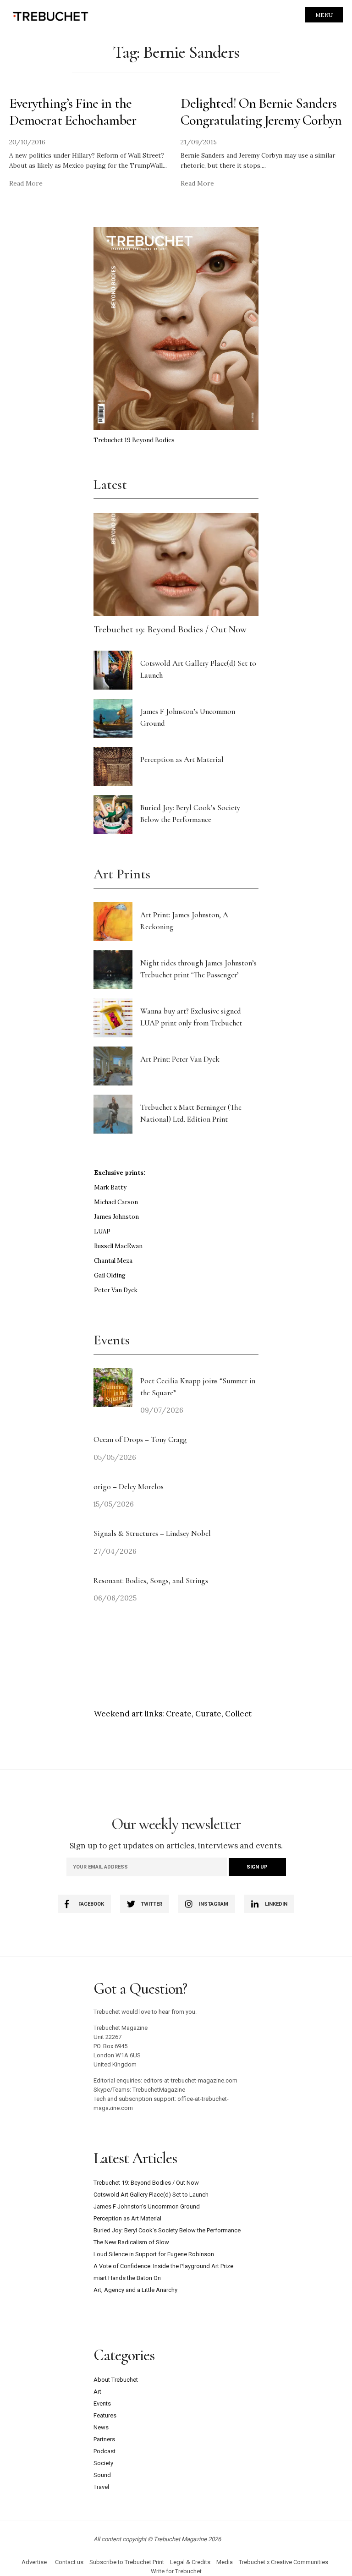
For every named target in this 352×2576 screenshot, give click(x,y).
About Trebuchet (116, 2380)
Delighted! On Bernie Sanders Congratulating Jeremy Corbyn (261, 112)
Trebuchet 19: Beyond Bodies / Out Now (170, 629)
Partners (104, 2439)
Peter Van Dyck (116, 1290)
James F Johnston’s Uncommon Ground (147, 2206)
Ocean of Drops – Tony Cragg (140, 1439)
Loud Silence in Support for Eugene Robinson (154, 2254)
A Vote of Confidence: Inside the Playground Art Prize (163, 2266)
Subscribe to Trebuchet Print (127, 2562)
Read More (26, 183)
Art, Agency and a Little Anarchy (135, 2290)
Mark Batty (110, 1187)
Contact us (69, 2562)
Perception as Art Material (182, 759)
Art (97, 2392)
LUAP (102, 1231)
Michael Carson (116, 1202)
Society (103, 2463)
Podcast (104, 2451)
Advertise (34, 2562)
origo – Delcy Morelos (129, 1487)
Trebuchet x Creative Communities (283, 2562)
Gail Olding (110, 1275)
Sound (102, 2475)
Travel (101, 2487)
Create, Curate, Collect (209, 1714)
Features (105, 2415)
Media (225, 2562)
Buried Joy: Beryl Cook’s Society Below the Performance (167, 2230)
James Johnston (116, 1217)
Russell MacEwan (118, 1246)
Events (102, 2403)
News (101, 2427)
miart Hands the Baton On (127, 2278)
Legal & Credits (190, 2562)
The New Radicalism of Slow (131, 2242)
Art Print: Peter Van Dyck (180, 1059)
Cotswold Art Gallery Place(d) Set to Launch (151, 2195)
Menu (324, 15)
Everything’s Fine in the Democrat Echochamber (73, 112)
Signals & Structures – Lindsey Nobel (152, 1533)
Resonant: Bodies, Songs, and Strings (152, 1581)
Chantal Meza (113, 1261)
